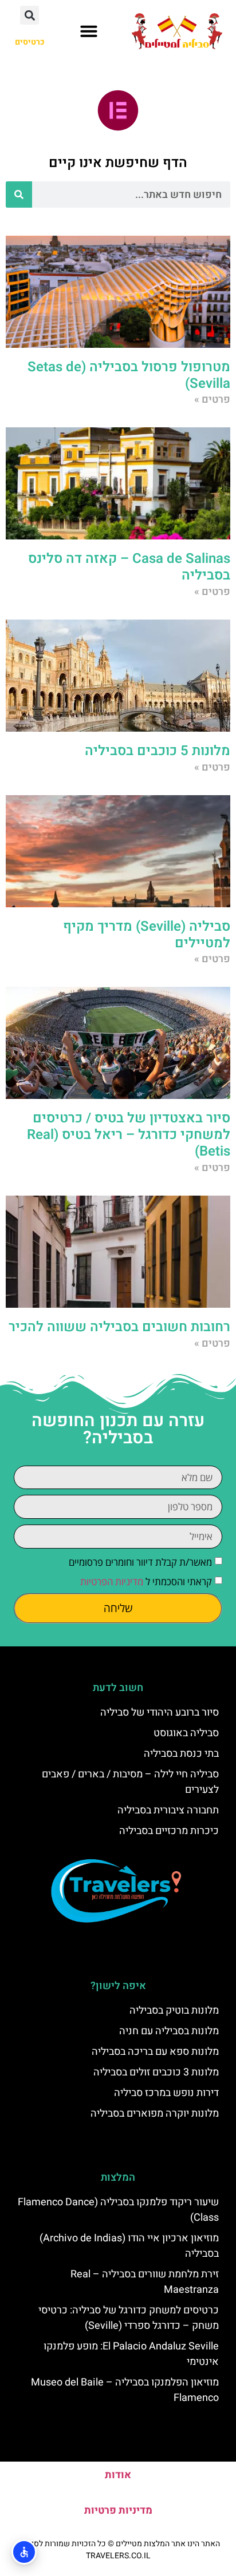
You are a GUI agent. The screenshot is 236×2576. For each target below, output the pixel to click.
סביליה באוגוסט (186, 1733)
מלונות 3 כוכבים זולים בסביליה (156, 2072)
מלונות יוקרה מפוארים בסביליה (155, 2113)
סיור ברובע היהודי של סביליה (160, 1712)
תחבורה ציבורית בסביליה (168, 1810)
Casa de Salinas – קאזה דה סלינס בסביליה (129, 567)
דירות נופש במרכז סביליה (166, 2093)
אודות (118, 2475)
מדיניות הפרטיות (112, 1581)
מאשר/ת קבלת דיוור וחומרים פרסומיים (140, 1562)
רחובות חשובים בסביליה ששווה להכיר (119, 1327)
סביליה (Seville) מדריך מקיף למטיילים (147, 935)
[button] (89, 31)
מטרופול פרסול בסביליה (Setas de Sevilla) (129, 375)
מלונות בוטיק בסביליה (174, 2011)
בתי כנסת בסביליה (181, 1754)
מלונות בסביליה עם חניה (169, 2031)
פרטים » (212, 400)
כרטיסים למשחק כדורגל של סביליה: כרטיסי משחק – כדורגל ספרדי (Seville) (129, 2318)
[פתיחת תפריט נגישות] (24, 2552)
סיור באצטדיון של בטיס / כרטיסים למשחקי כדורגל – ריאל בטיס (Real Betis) (129, 1135)
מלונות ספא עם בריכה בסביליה (155, 2052)
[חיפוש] (19, 195)
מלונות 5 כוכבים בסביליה (158, 751)
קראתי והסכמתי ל (146, 1581)
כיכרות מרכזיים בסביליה (169, 1831)
